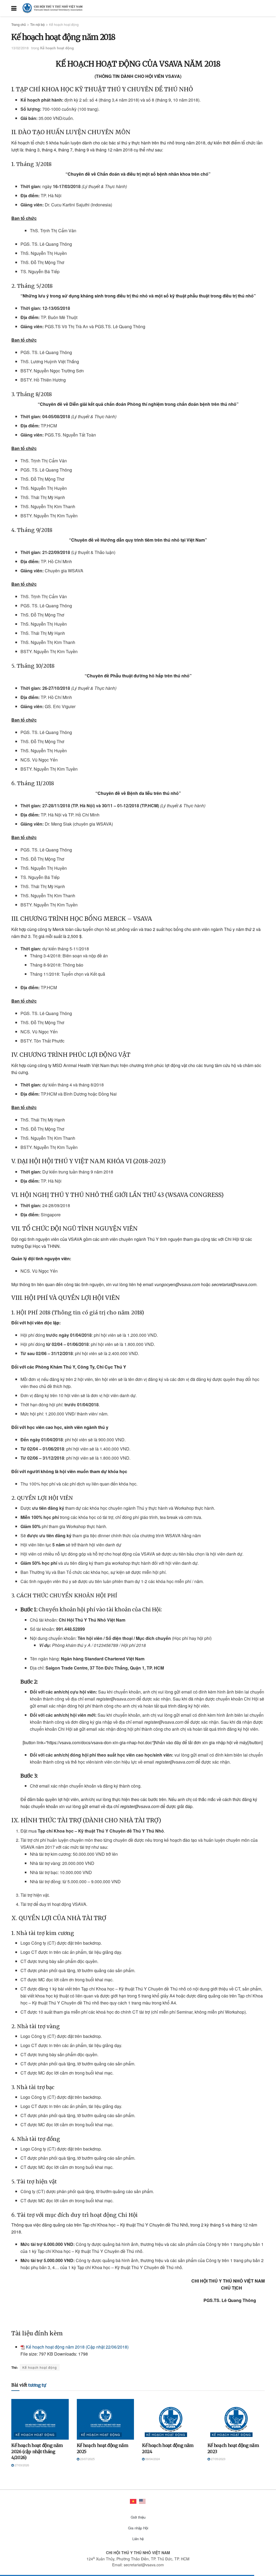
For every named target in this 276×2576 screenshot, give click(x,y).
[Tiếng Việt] (133, 2501)
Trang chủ (19, 24)
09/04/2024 (152, 2459)
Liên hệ (138, 2539)
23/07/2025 (87, 2459)
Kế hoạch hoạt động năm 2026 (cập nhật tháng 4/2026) (37, 2451)
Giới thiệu (138, 2517)
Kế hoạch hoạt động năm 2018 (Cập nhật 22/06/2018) (77, 2347)
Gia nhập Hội (138, 2528)
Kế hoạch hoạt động (64, 24)
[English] (143, 2501)
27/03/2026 (21, 2465)
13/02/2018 (20, 48)
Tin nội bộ (37, 24)
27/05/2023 (218, 2459)
